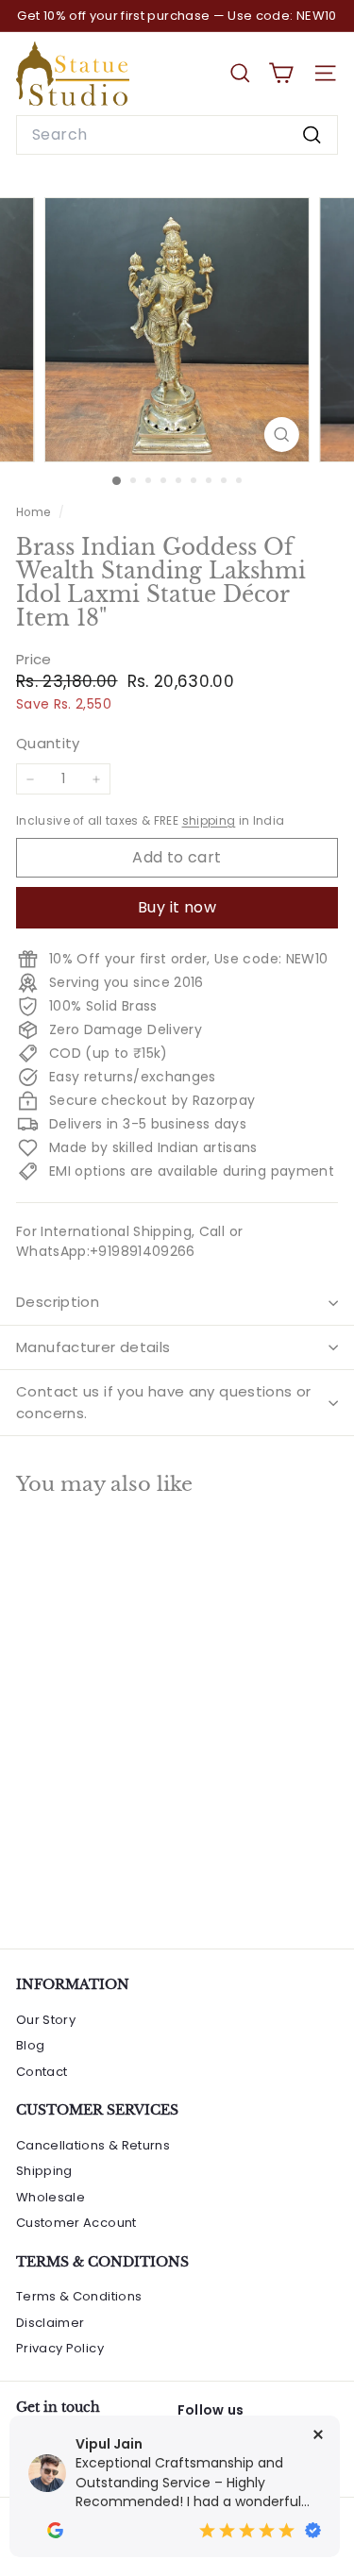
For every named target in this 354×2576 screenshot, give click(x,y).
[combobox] (177, 135)
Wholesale (51, 2197)
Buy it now (177, 907)
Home (35, 512)
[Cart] (281, 73)
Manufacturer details (93, 1347)
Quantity (48, 743)
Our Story (46, 2020)
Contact (42, 2072)
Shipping (44, 2171)
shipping (209, 821)
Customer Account (76, 2223)
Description (58, 1302)
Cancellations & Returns (93, 2145)
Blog (30, 2045)
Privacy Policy (60, 2348)
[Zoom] (282, 435)
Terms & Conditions (79, 2296)
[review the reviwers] (55, 2530)
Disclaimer (51, 2323)
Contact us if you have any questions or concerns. (164, 1402)
